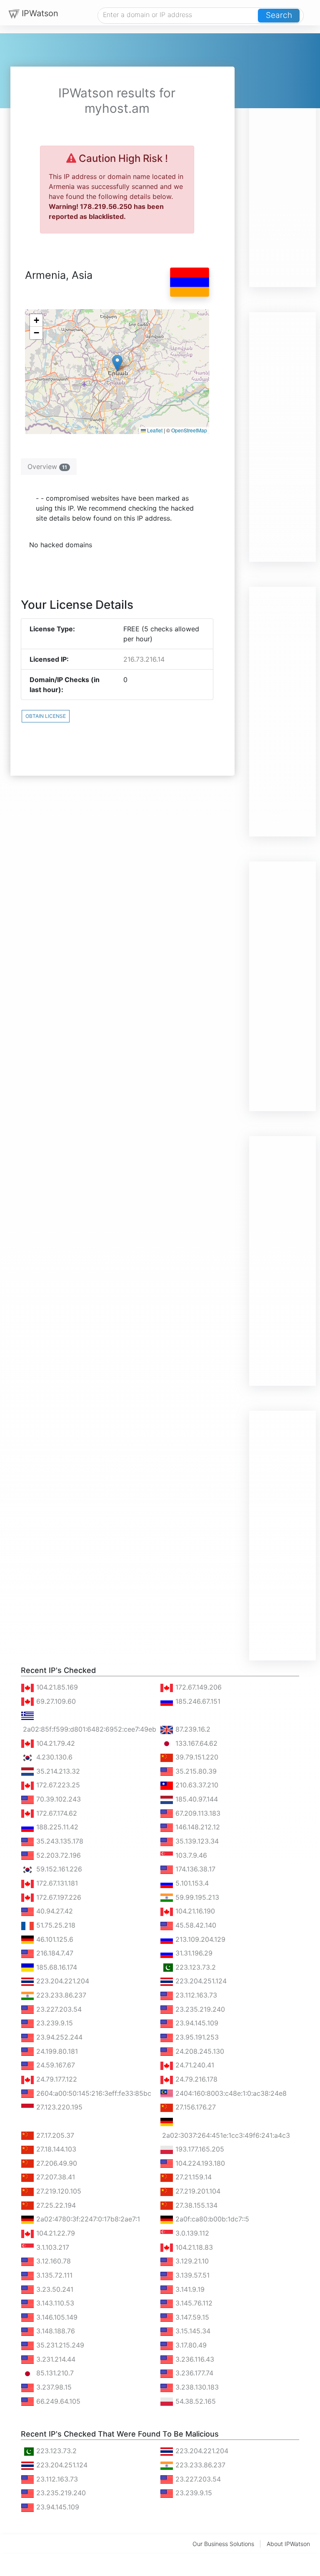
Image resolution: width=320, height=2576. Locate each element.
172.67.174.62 (56, 1813)
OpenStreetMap (189, 430)
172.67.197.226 (58, 1897)
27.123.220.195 (58, 2107)
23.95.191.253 (196, 2037)
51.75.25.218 (55, 1925)
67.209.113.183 (197, 1813)
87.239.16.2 (192, 1729)
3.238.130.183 (196, 2387)
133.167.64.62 (195, 1743)
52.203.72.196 (57, 1855)
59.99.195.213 (196, 1897)
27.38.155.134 (195, 2205)
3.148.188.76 (55, 2331)
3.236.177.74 (193, 2373)
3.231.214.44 (55, 2359)
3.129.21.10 (191, 2261)
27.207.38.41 (55, 2177)
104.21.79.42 (55, 1743)
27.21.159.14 (192, 2177)
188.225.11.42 (56, 1827)
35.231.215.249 (59, 2345)
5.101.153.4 (191, 1883)
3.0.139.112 (191, 2233)
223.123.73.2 (195, 1967)
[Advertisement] (282, 162)
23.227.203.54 (58, 2009)
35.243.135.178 (59, 1841)
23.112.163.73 (195, 1995)
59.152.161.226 (58, 1869)
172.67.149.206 (197, 1687)
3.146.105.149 (56, 2317)
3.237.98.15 (53, 2387)
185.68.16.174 (56, 1967)
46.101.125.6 (54, 1939)
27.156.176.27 (195, 2107)
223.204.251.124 (200, 1981)
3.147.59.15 (191, 2317)
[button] (117, 363)
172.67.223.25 (57, 1785)
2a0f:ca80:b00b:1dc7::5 (211, 2219)
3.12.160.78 (52, 2261)
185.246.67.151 (197, 1701)
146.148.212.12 (197, 1827)
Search (279, 15)
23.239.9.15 (54, 2023)
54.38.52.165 (195, 2401)
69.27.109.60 (55, 1701)
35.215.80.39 (195, 1771)
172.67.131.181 (56, 1883)
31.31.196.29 (193, 1953)
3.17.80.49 (190, 2345)
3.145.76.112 (193, 2303)
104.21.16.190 (194, 1911)
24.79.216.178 (195, 2079)
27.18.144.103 (55, 2149)
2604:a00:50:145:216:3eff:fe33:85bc (93, 2093)
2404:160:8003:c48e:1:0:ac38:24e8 (230, 2093)
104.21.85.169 (56, 1687)
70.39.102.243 (57, 1799)
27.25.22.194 (55, 2205)
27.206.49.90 (56, 2163)
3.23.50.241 (54, 2289)
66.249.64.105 (57, 2401)
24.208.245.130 (199, 2051)
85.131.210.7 (54, 2373)
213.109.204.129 (199, 1939)
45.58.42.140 (195, 1925)
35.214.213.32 (57, 1771)
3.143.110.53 (54, 2303)
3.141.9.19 (189, 2289)
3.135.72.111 (53, 2275)
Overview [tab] (47, 467)
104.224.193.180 (199, 2163)
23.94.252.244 (58, 2037)
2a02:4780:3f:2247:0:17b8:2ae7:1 (87, 2219)
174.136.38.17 (194, 1869)
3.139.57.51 (191, 2275)
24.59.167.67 (55, 2065)
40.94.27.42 (54, 1911)
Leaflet (154, 430)
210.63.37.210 (196, 1785)
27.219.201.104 (197, 2191)
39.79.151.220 (196, 1757)
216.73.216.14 (144, 659)
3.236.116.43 (194, 2359)
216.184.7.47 (54, 1953)
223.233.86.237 (60, 1995)
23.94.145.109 (196, 2023)
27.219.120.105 (58, 2191)
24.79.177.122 (56, 2079)
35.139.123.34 (196, 1841)
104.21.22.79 (55, 2233)
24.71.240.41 (194, 2065)
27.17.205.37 (54, 2135)
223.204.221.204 (62, 1981)
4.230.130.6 (53, 1757)
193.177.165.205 (199, 2149)
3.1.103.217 (52, 2247)
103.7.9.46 (190, 1855)
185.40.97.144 (196, 1799)
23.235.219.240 (199, 2009)
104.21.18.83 (193, 2247)
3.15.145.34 (192, 2331)
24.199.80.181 (56, 2051)
